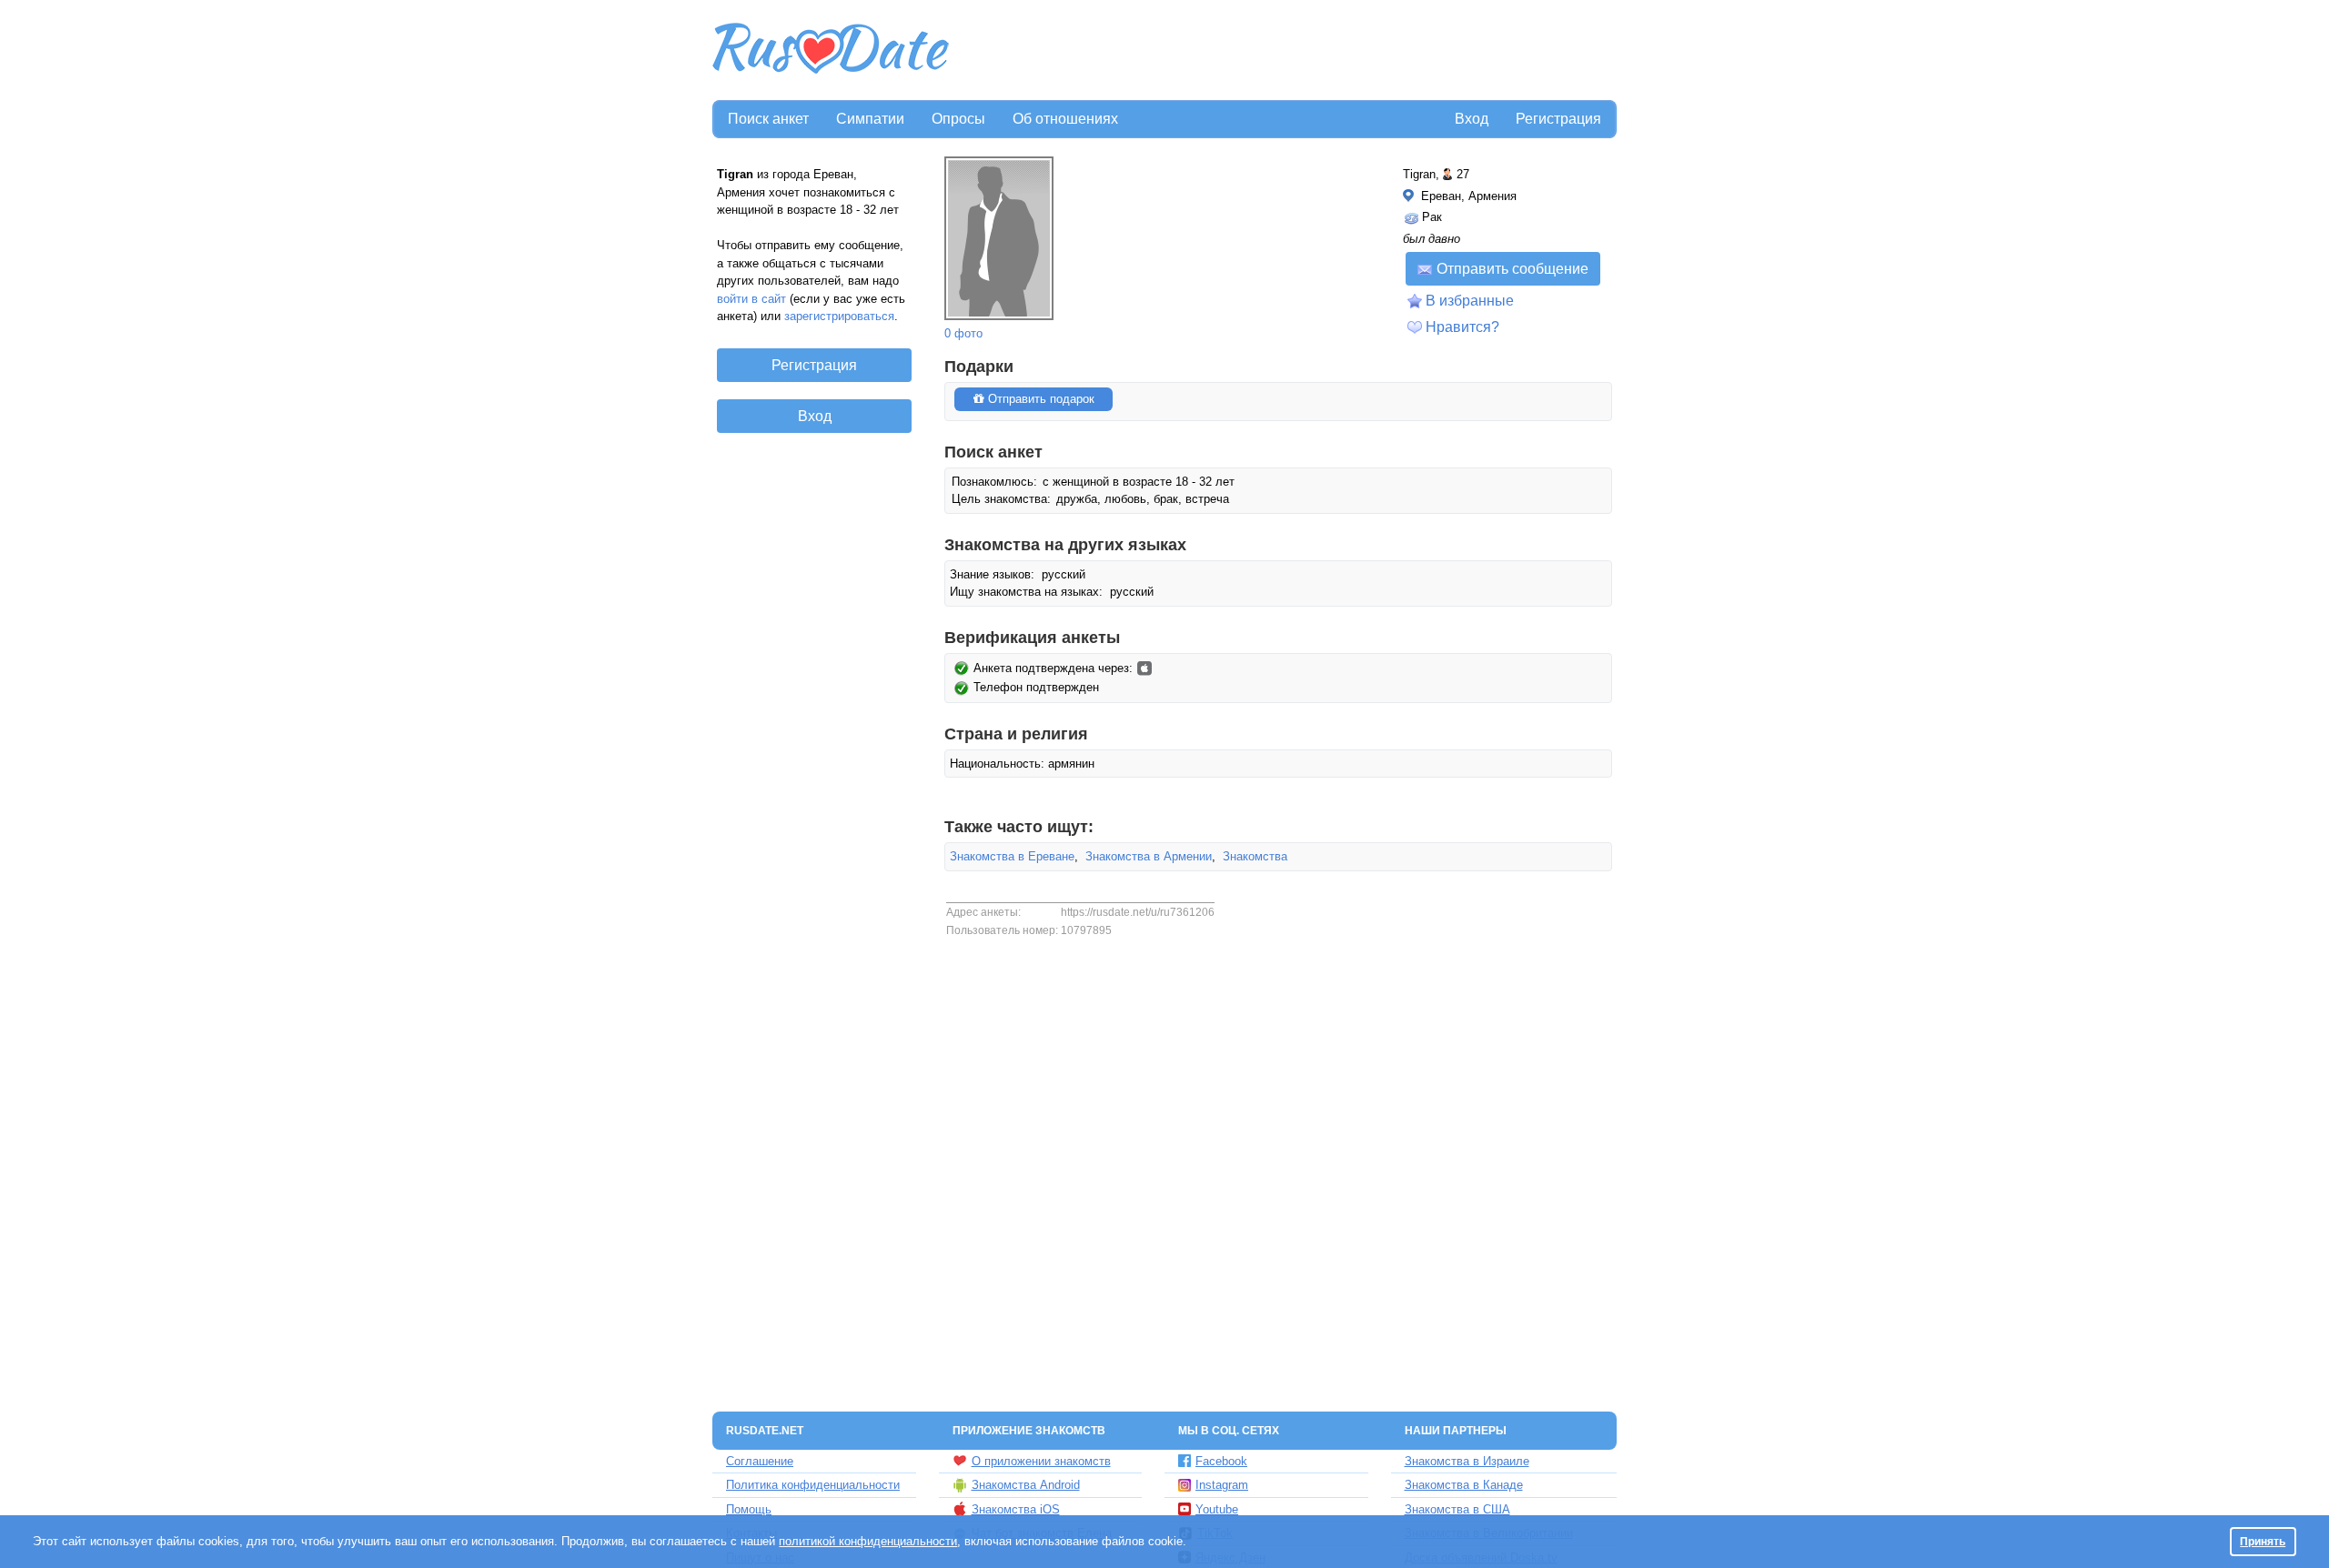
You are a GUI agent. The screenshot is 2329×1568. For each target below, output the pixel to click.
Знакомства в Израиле (1467, 1461)
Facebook (1221, 1461)
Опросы (958, 119)
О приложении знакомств (1041, 1461)
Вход (1472, 119)
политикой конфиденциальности (868, 1541)
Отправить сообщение (1512, 269)
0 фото (963, 333)
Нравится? (1462, 327)
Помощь (749, 1509)
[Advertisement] (1285, 51)
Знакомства (1255, 856)
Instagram (1222, 1485)
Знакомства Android (1026, 1485)
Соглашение (760, 1461)
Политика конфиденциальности (813, 1485)
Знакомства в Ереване (1012, 856)
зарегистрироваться (839, 316)
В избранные (1470, 301)
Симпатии (870, 119)
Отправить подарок (1039, 399)
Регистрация (1558, 119)
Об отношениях (1065, 119)
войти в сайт (751, 299)
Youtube (1217, 1509)
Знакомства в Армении (1149, 856)
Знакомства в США (1457, 1509)
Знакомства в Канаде (1464, 1485)
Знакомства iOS (1016, 1509)
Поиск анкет (768, 119)
